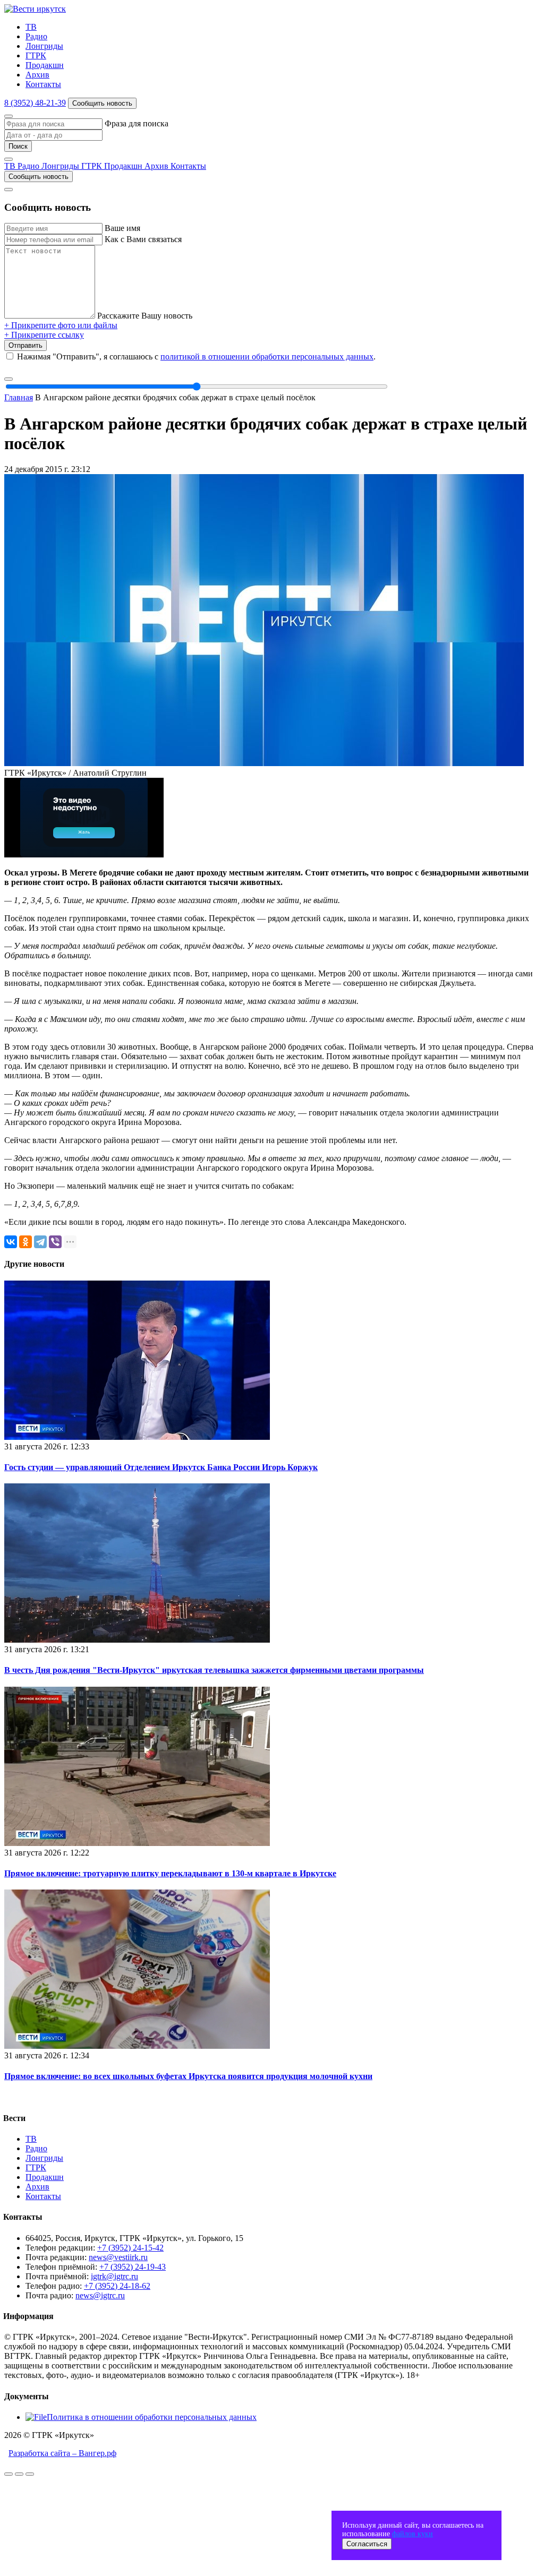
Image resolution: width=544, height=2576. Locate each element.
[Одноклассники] (25, 1242)
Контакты (43, 84)
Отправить (25, 345)
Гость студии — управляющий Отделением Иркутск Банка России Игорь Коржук (161, 1467)
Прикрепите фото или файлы (61, 325)
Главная (19, 397)
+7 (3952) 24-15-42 (130, 2248)
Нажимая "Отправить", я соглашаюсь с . (196, 357)
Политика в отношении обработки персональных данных (152, 2417)
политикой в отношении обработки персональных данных (267, 357)
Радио (36, 36)
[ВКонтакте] (11, 1242)
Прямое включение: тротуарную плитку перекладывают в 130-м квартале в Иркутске (170, 1873)
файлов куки (413, 2534)
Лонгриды (44, 46)
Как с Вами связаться (143, 239)
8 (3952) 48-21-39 (35, 103)
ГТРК (36, 55)
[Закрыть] (8, 116)
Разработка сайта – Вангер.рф (62, 2453)
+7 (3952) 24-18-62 (117, 2286)
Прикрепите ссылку (44, 335)
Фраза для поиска (137, 123)
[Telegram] (40, 1242)
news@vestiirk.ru (118, 2257)
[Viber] (55, 1242)
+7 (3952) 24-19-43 (133, 2267)
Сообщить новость (102, 103)
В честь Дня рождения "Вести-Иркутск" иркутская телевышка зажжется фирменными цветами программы (214, 1670)
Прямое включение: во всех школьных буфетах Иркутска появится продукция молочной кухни (188, 2076)
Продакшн (45, 65)
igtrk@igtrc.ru (114, 2276)
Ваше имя (122, 228)
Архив (37, 75)
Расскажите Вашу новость (145, 316)
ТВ (31, 27)
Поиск (18, 146)
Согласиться (367, 2544)
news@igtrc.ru (100, 2295)
